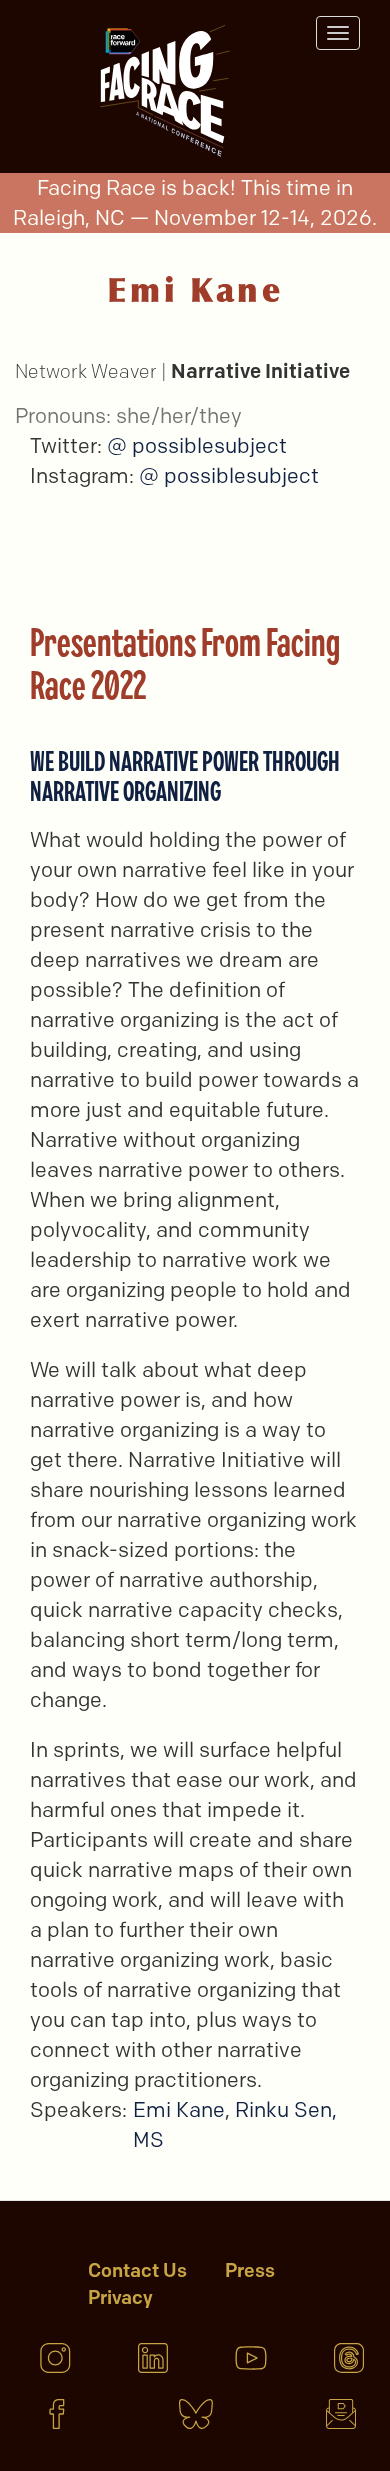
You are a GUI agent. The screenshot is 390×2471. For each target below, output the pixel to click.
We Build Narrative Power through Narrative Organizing (185, 775)
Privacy (120, 2297)
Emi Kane (179, 2109)
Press (250, 2270)
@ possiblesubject (197, 445)
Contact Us (137, 2270)
